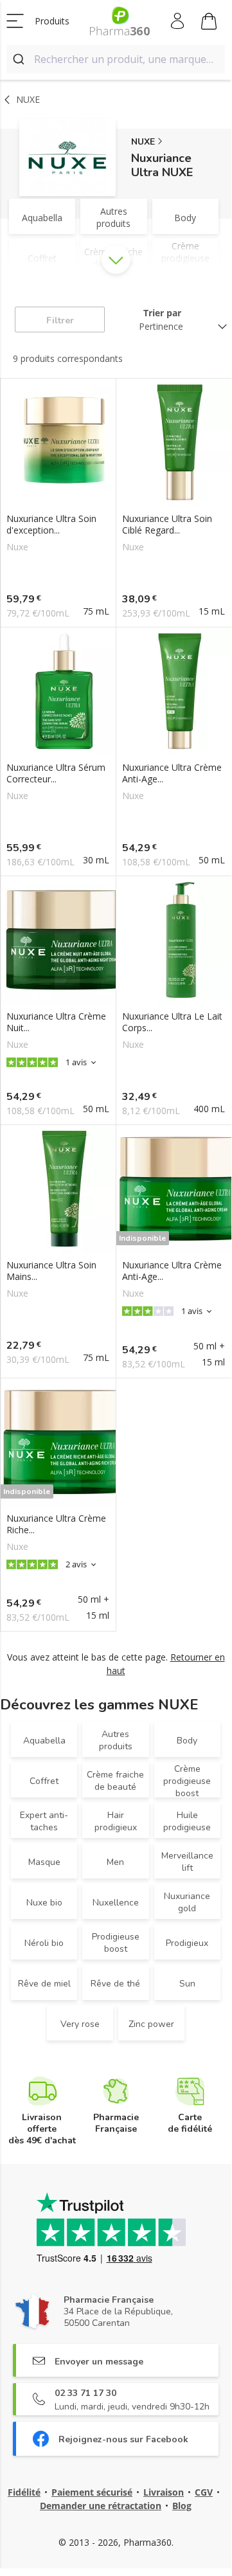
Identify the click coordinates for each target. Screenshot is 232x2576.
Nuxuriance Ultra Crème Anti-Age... (172, 773)
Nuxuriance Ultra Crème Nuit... (56, 1022)
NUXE (143, 142)
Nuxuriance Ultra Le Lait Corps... (172, 1022)
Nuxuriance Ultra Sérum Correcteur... (56, 773)
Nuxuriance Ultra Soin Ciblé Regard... (167, 525)
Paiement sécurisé (92, 2492)
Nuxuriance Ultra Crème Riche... (56, 1524)
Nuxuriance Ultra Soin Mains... (51, 1271)
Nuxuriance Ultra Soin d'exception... (51, 525)
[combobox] (116, 59)
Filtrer (60, 320)
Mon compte (178, 21)
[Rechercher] (20, 59)
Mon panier (209, 21)
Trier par (162, 313)
